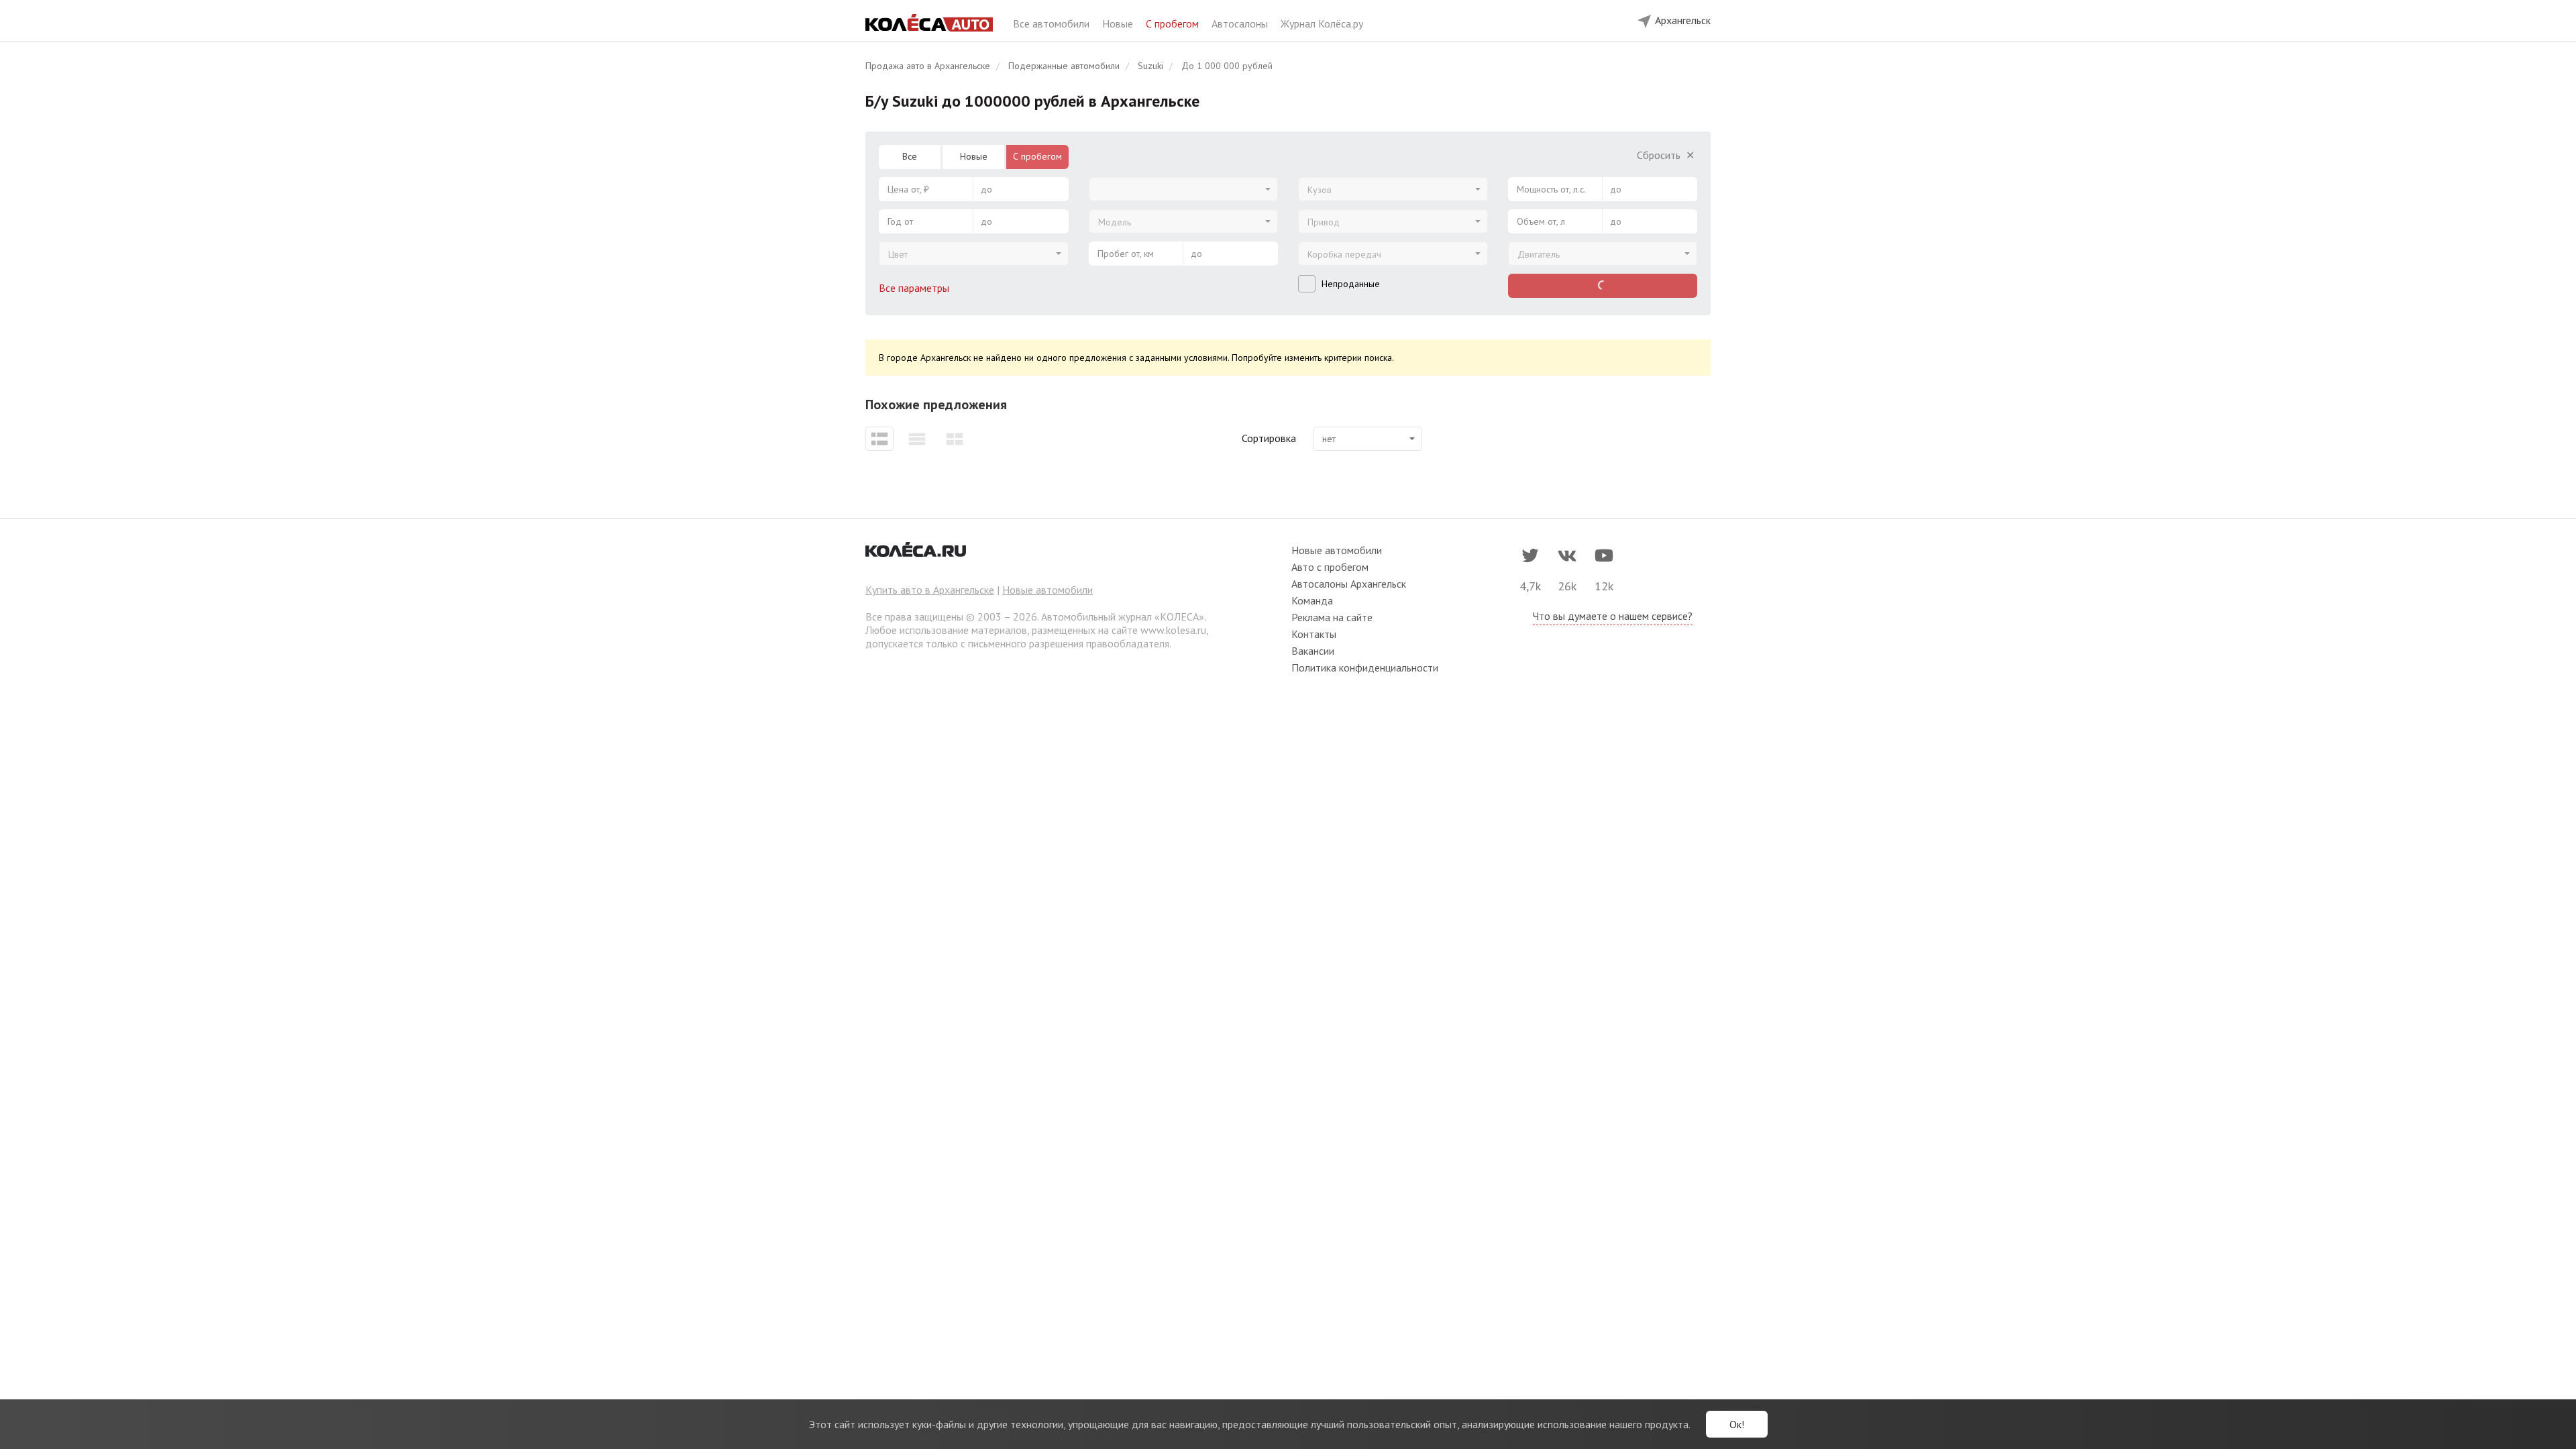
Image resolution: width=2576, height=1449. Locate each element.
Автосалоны (1241, 23)
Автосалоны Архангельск (1349, 584)
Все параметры (915, 288)
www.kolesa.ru (1173, 630)
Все (910, 156)
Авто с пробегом (1330, 567)
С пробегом (1174, 23)
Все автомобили (1053, 23)
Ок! (1737, 1424)
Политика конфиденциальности (1365, 667)
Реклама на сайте (1332, 617)
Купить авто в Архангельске (930, 590)
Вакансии (1313, 651)
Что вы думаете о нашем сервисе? (1613, 616)
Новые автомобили (1048, 590)
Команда (1312, 600)
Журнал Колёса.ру (1322, 23)
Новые (1119, 23)
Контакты (1314, 634)
